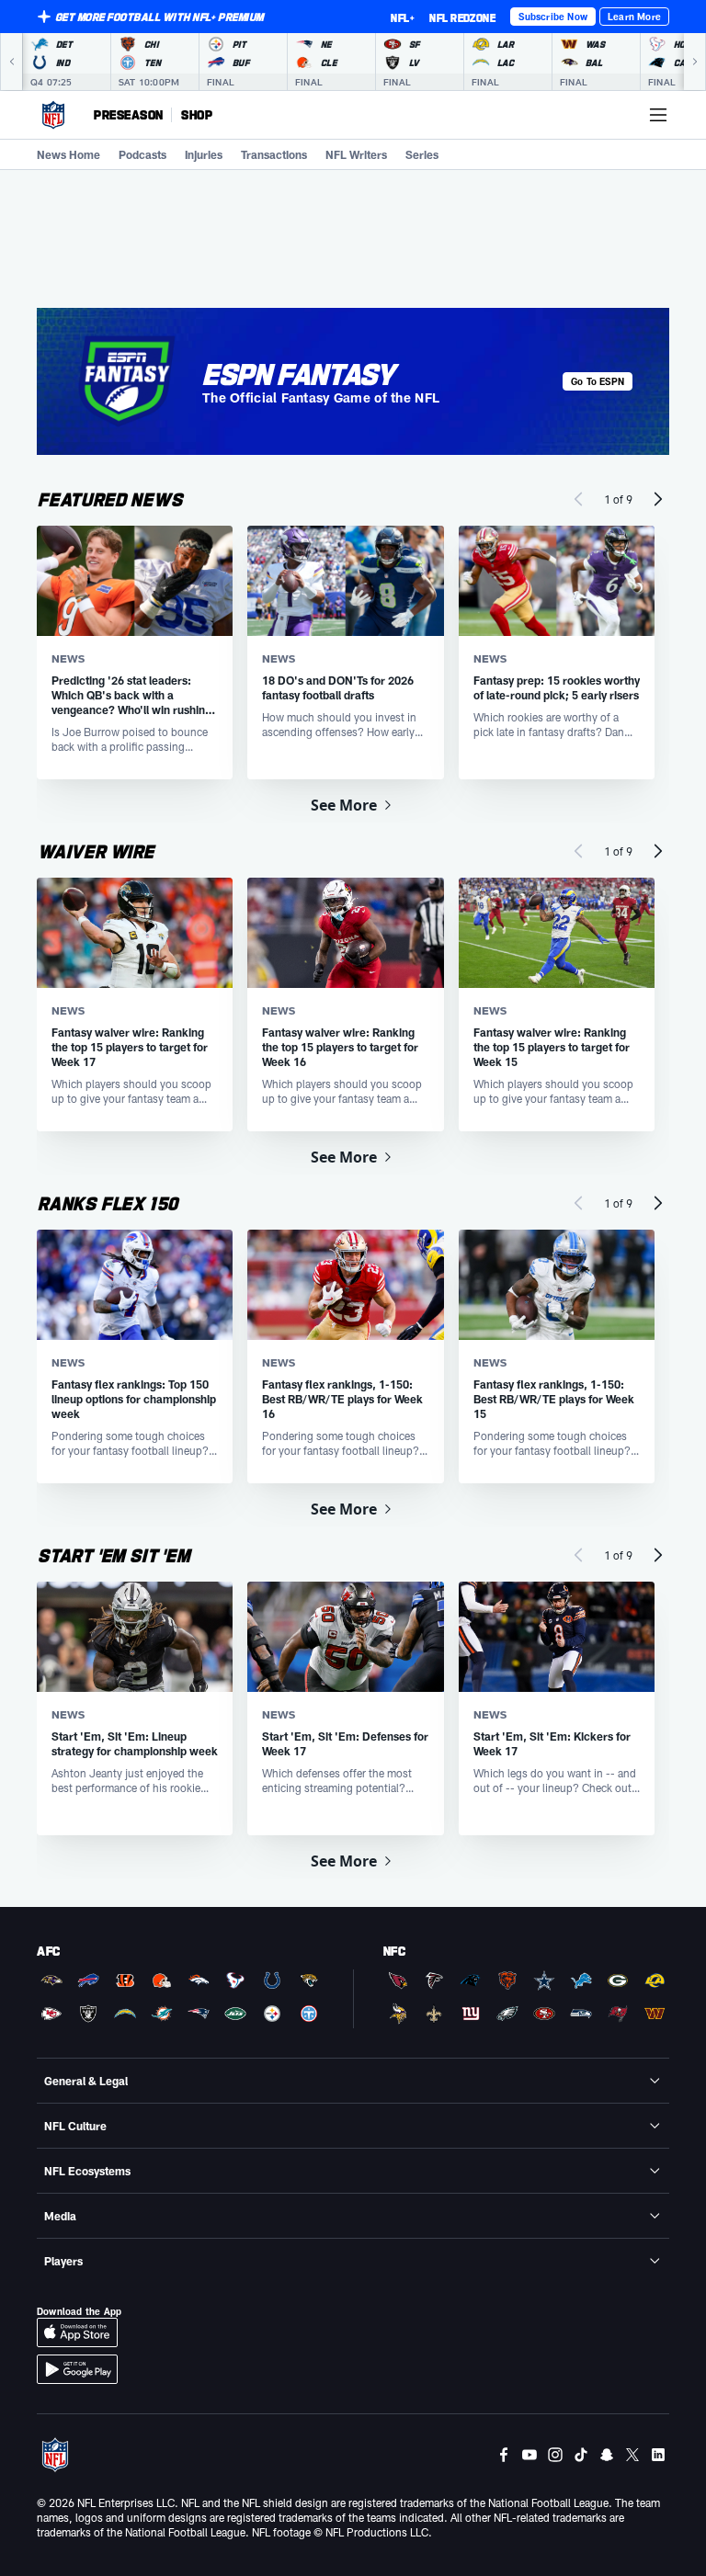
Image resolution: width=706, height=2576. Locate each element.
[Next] (695, 62)
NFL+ (403, 17)
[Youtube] (529, 2455)
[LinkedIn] (658, 2455)
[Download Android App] (77, 2369)
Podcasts (142, 154)
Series (422, 154)
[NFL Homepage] (53, 115)
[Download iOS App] (77, 2332)
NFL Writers (356, 154)
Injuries (204, 154)
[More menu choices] (658, 115)
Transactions (274, 154)
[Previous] (11, 62)
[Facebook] (504, 2455)
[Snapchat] (607, 2455)
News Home (68, 154)
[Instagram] (555, 2455)
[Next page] (658, 499)
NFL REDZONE (462, 17)
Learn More (634, 17)
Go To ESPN (598, 381)
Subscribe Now (553, 17)
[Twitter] (632, 2455)
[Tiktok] (581, 2455)
